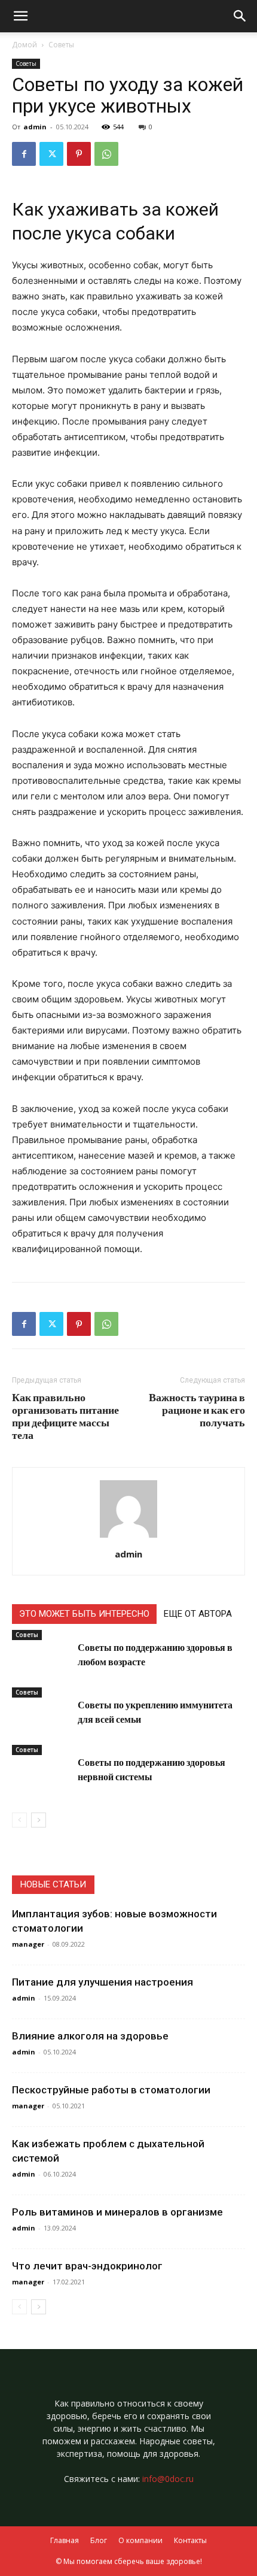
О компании (140, 2540)
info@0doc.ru (168, 2479)
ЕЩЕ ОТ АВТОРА (198, 1614)
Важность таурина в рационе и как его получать (197, 1410)
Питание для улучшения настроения (103, 1982)
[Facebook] (24, 154)
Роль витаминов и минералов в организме (117, 2212)
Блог (99, 2540)
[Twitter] (51, 154)
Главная (65, 2540)
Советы (61, 45)
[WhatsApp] (106, 154)
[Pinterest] (79, 154)
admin (35, 127)
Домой (25, 45)
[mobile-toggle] (20, 16)
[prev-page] (19, 1820)
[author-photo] (128, 1537)
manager (28, 1944)
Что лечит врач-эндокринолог (87, 2266)
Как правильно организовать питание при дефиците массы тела (65, 1416)
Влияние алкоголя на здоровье (90, 2036)
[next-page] (39, 1820)
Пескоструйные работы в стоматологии (111, 2090)
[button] (240, 16)
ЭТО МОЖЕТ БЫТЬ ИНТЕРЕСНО (84, 1614)
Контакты (190, 2540)
